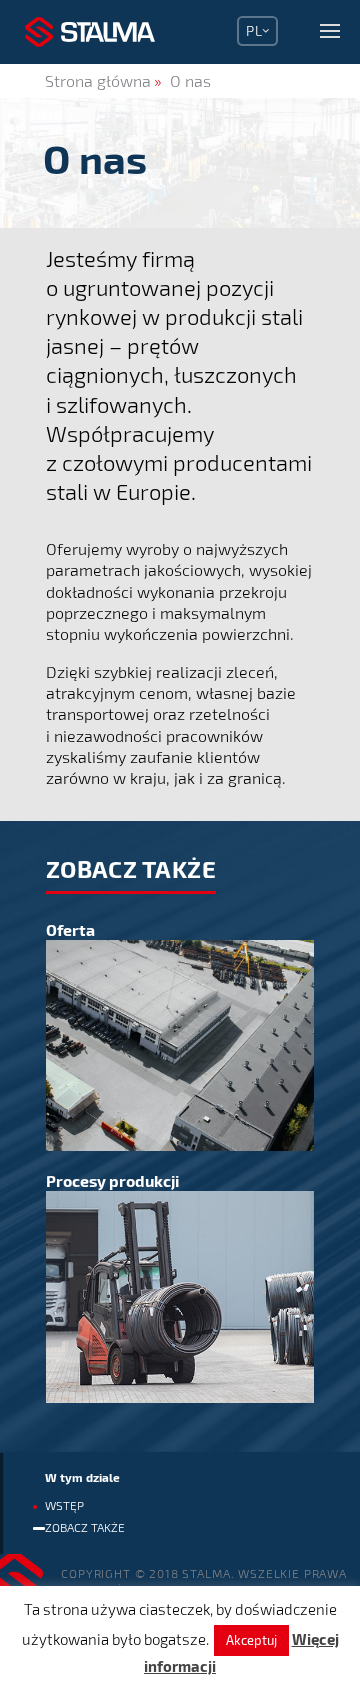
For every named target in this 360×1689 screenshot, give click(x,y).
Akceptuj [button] (251, 1640)
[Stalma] (90, 32)
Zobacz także (85, 1527)
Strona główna (98, 80)
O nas (190, 80)
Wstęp (64, 1505)
